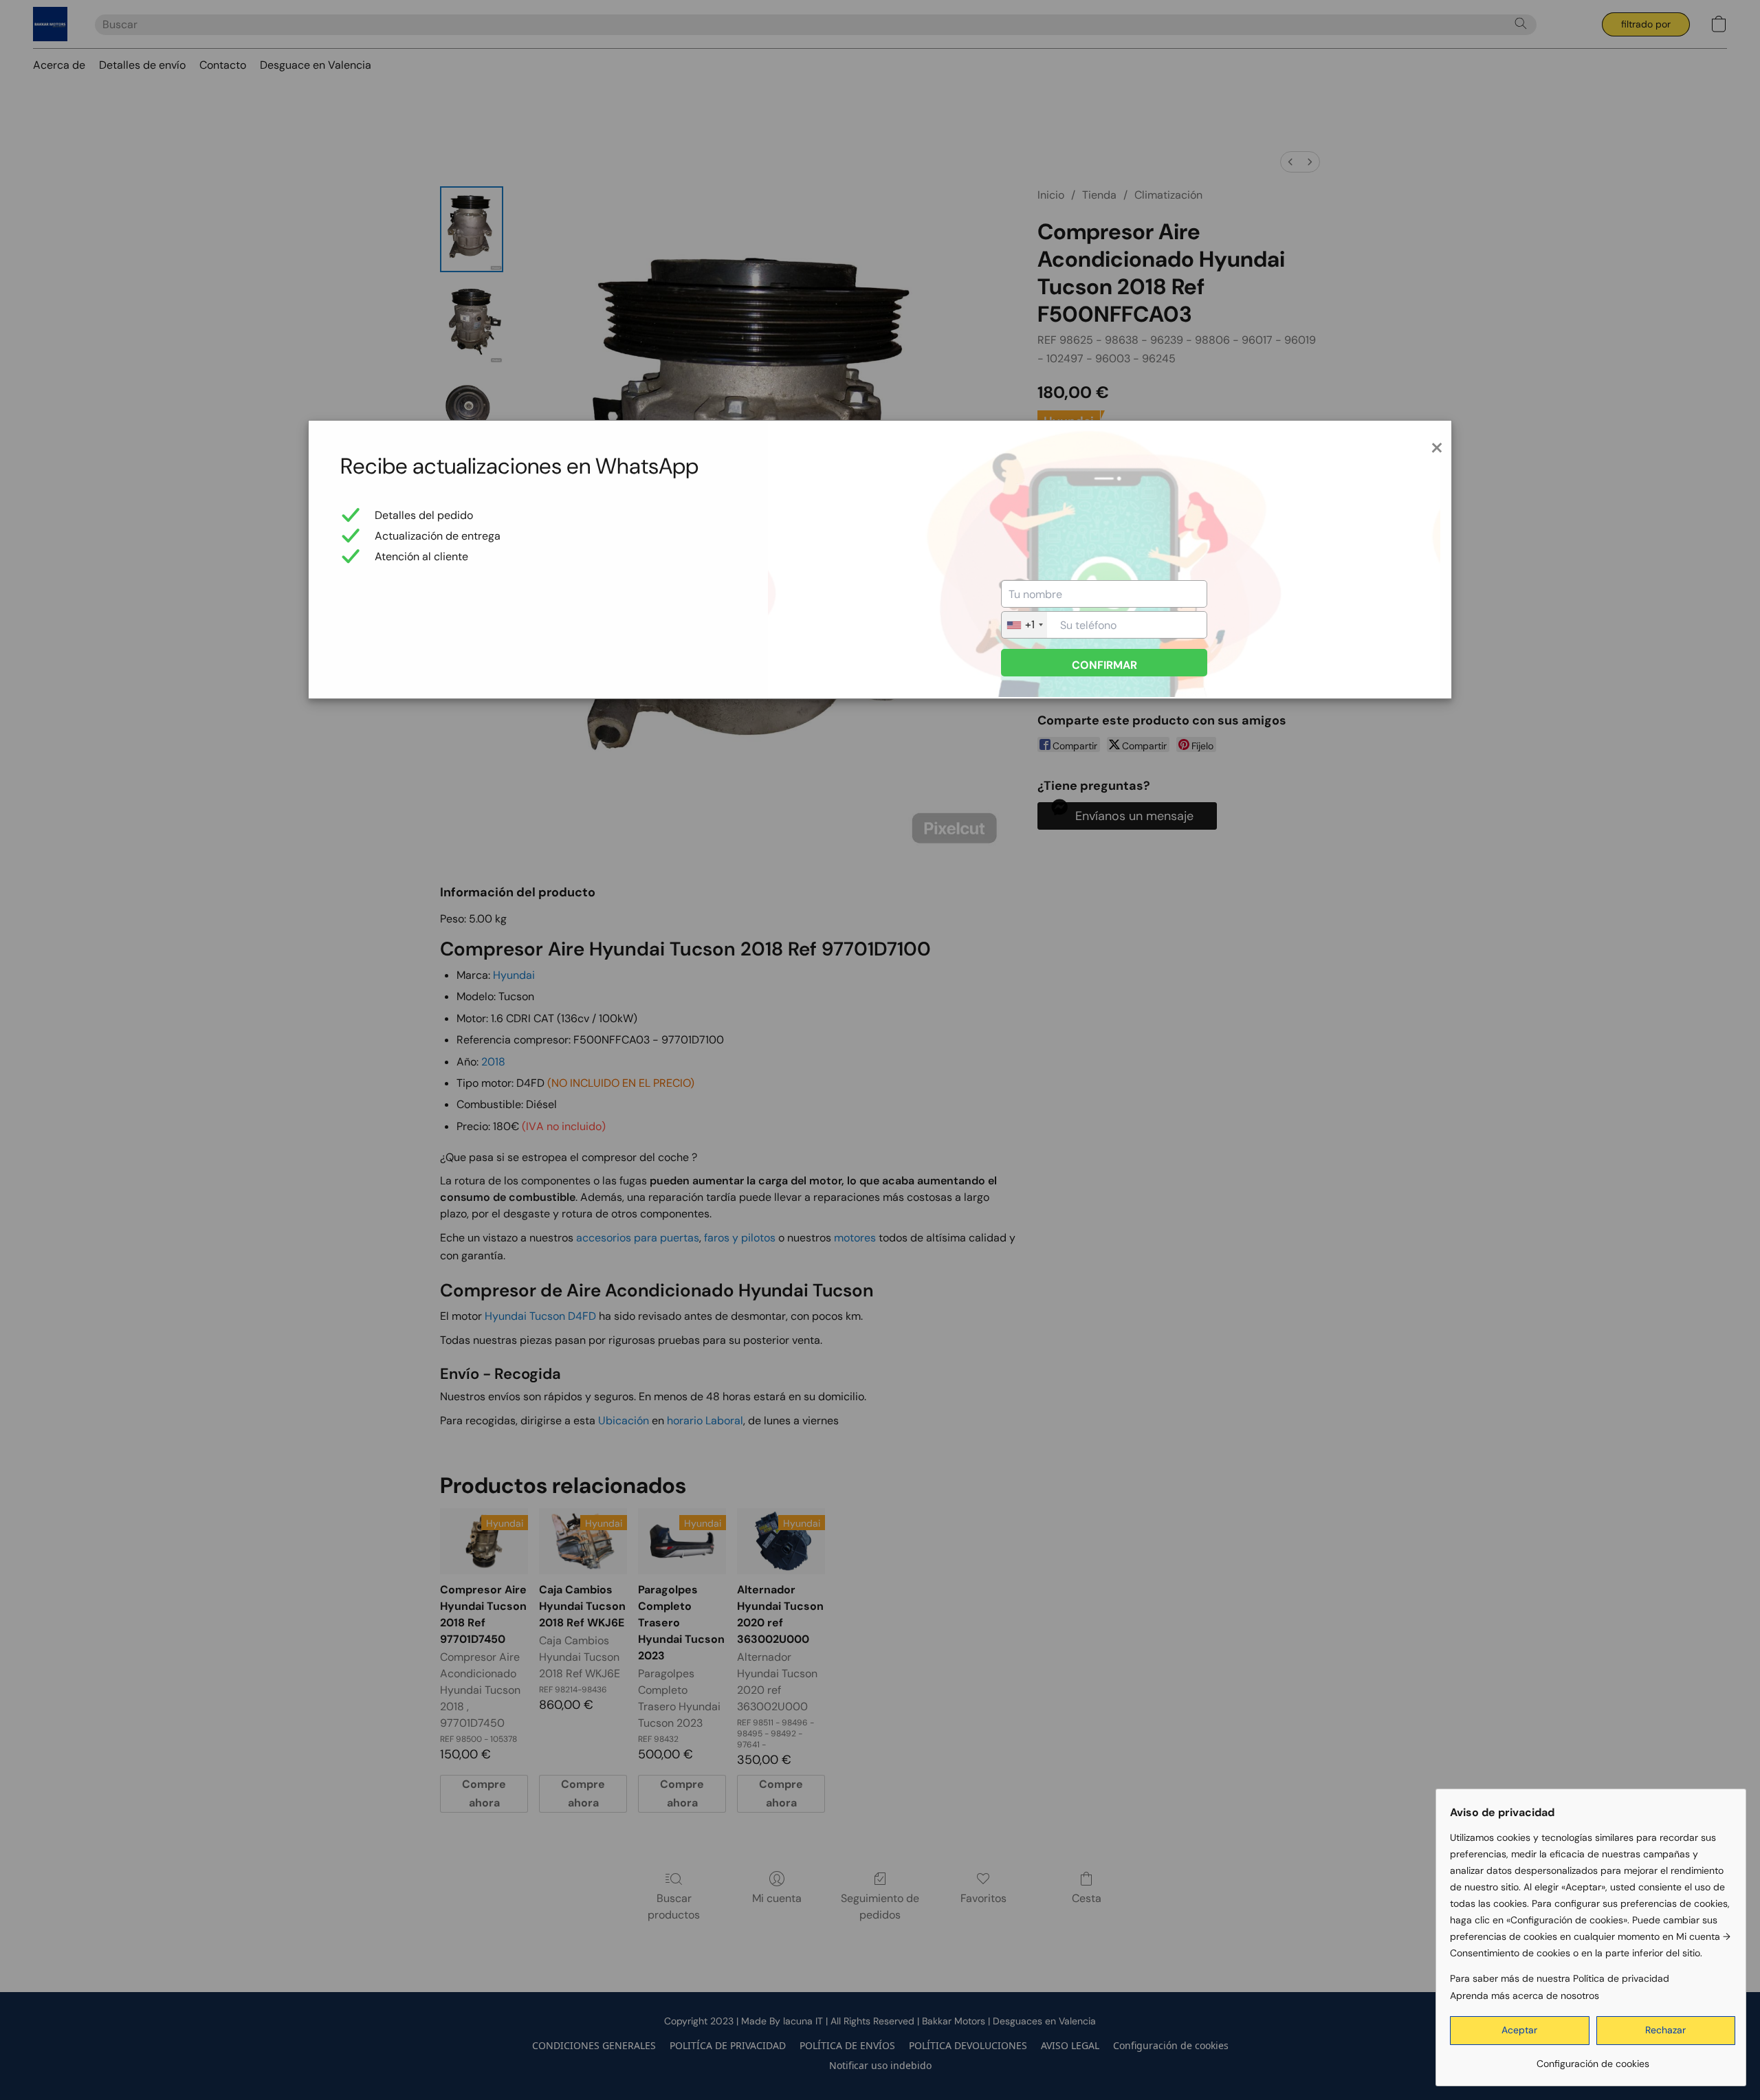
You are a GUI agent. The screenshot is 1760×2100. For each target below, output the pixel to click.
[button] (1520, 2031)
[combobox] (1024, 625)
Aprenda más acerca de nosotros (1525, 1996)
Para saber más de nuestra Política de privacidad (1560, 1978)
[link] (1593, 2058)
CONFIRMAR (1104, 665)
